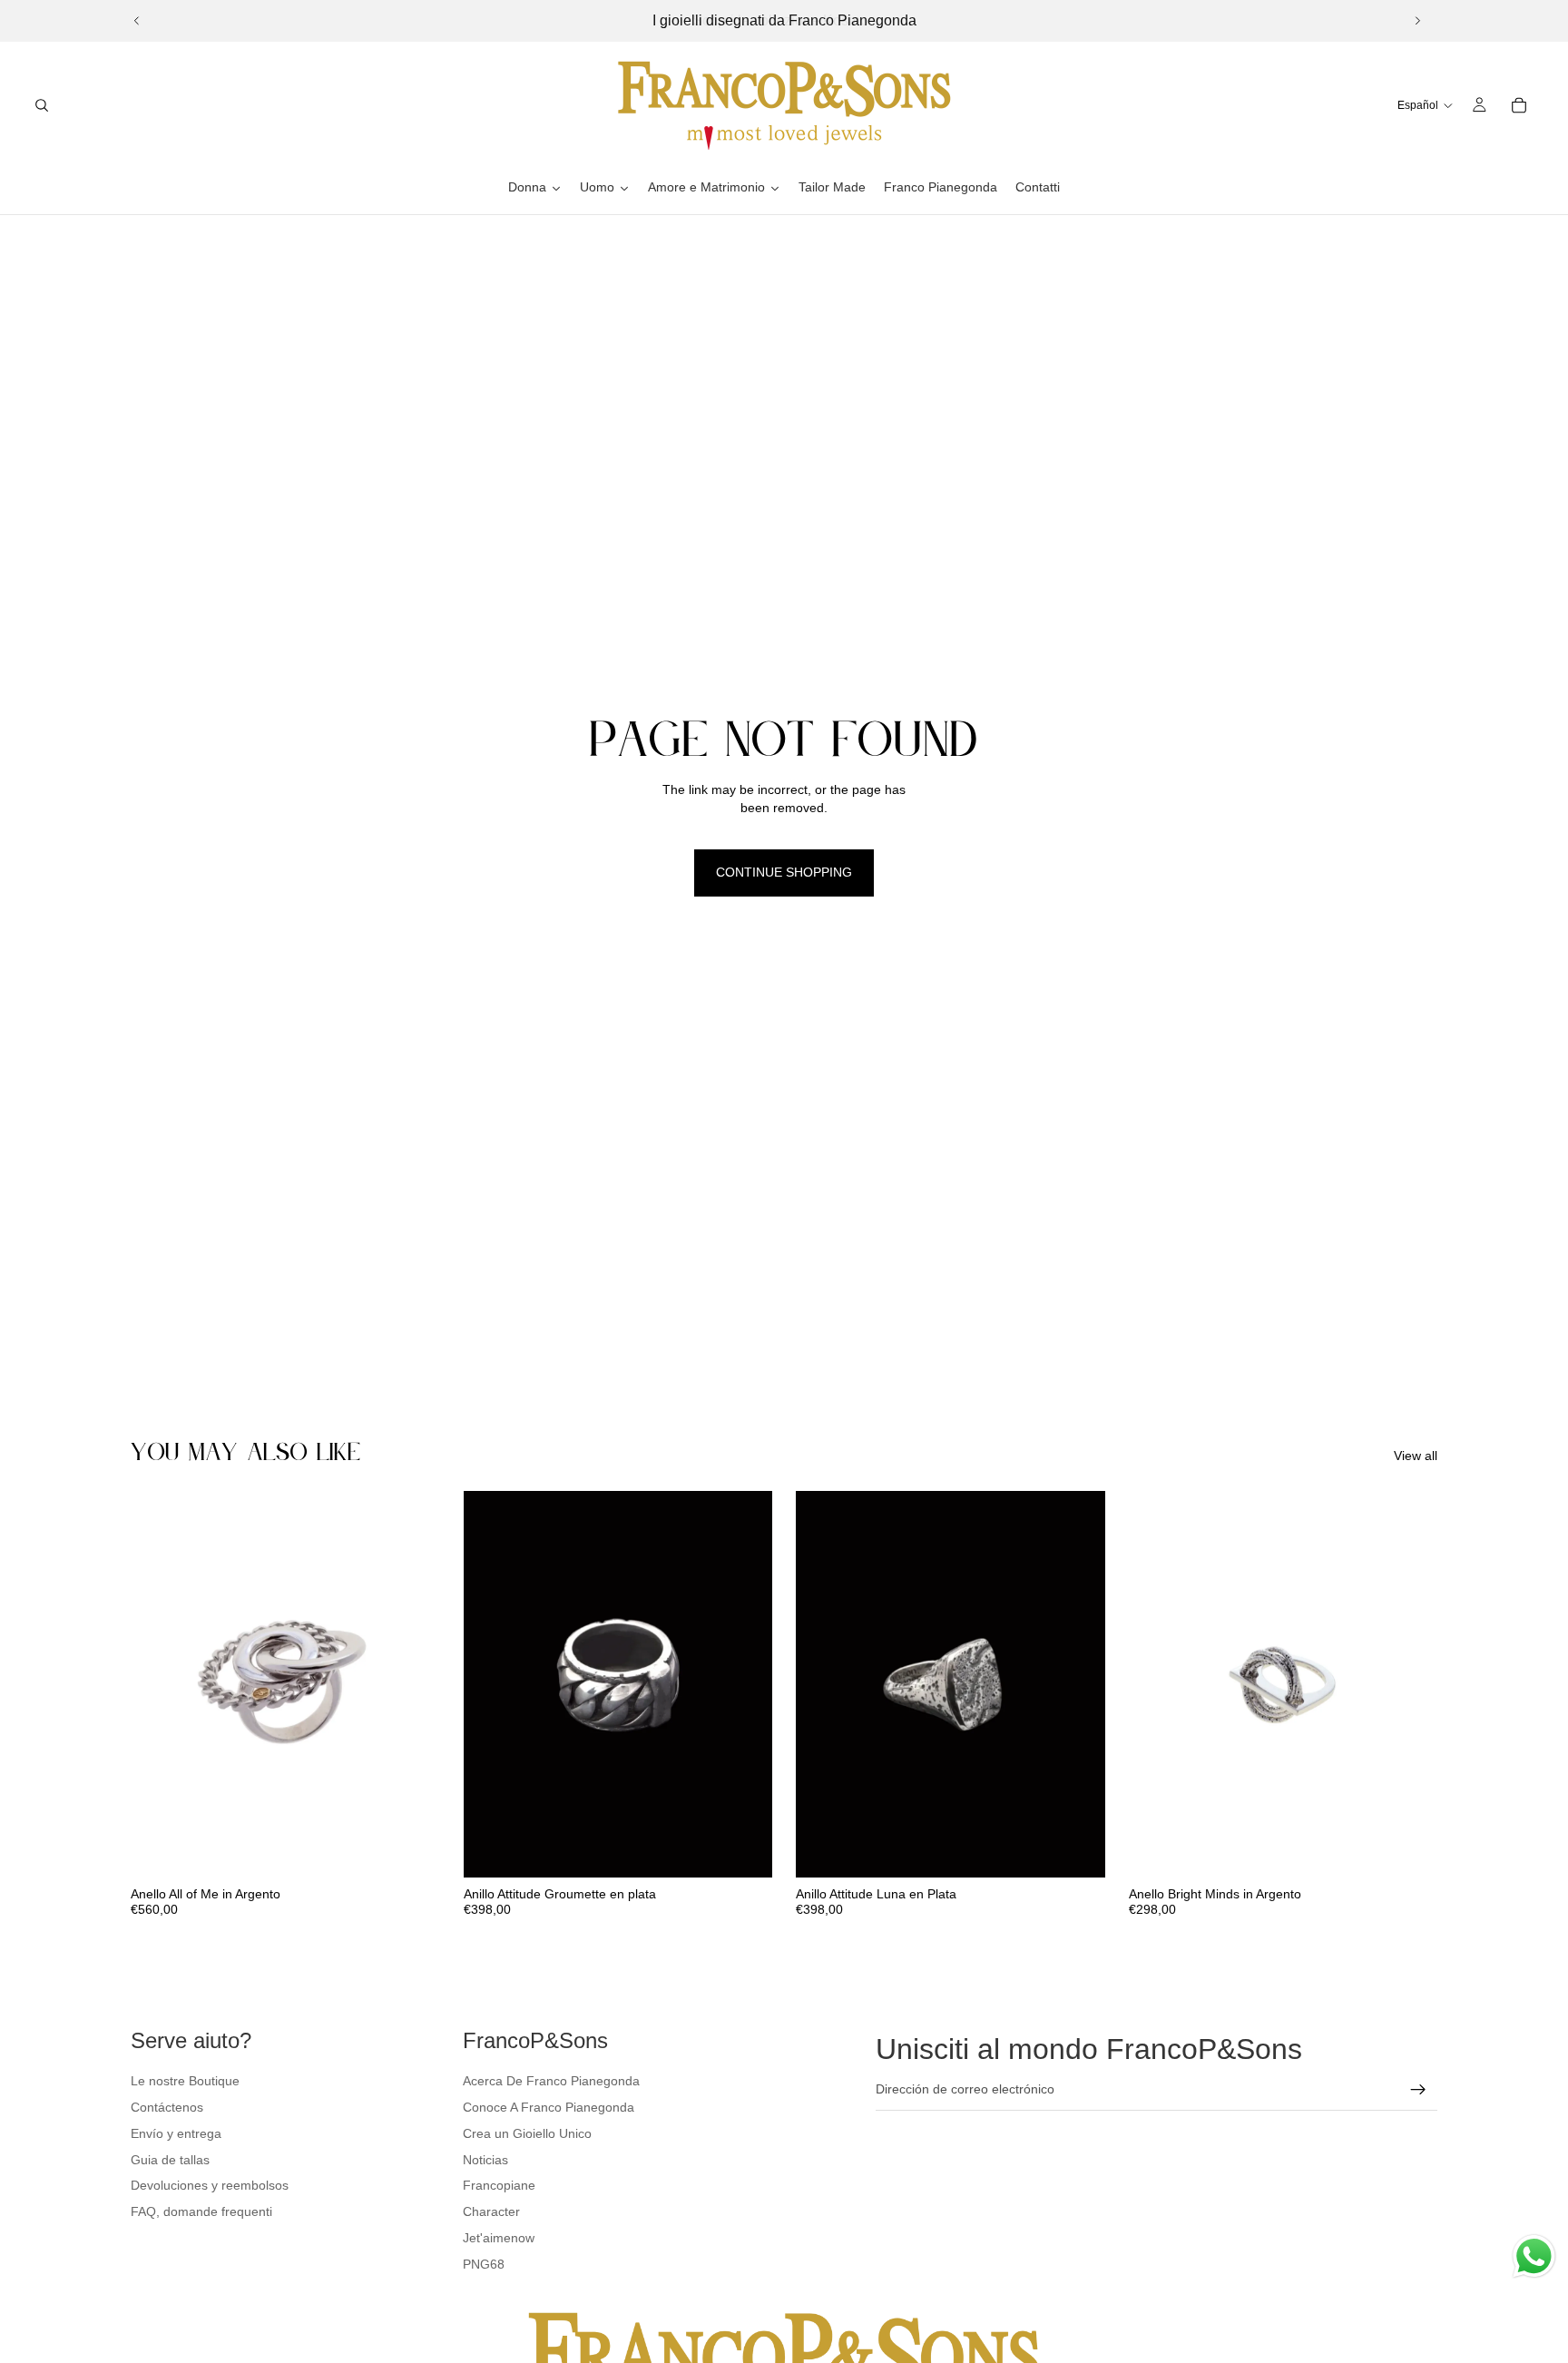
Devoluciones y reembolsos (210, 2185)
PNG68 (484, 2264)
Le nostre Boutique (185, 2081)
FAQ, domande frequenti (201, 2211)
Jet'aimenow (499, 2238)
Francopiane (499, 2185)
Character (491, 2211)
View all (1416, 1456)
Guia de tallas (170, 2160)
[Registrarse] (1418, 2090)
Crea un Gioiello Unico (527, 2133)
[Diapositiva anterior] (137, 21)
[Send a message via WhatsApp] (1534, 2256)
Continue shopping (784, 872)
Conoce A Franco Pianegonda (549, 2107)
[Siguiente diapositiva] (1417, 21)
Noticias (485, 2160)
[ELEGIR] (412, 1849)
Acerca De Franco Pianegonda (551, 2081)
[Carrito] (1519, 105)
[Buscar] (42, 105)
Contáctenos (167, 2107)
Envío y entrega (176, 2133)
